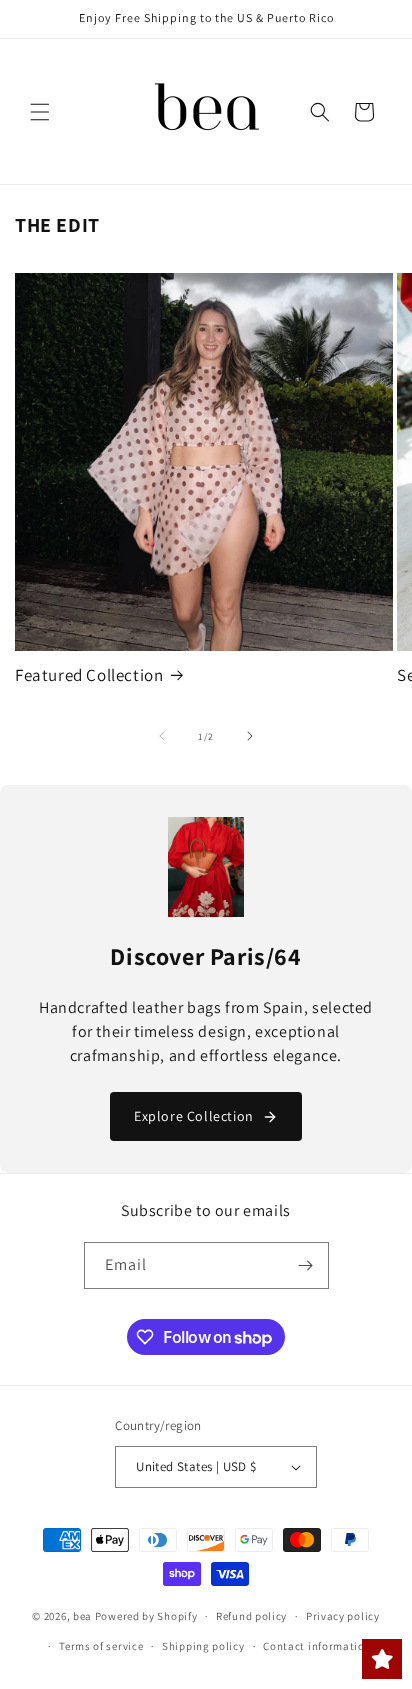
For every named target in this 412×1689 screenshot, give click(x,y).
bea (82, 1616)
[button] (40, 112)
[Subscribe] (306, 1265)
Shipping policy (203, 1646)
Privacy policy (343, 1616)
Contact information (317, 1646)
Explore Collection (194, 1116)
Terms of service (101, 1646)
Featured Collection (89, 675)
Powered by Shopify (146, 1616)
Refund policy (251, 1616)
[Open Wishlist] (382, 1659)
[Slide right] (250, 736)
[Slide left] (162, 736)
